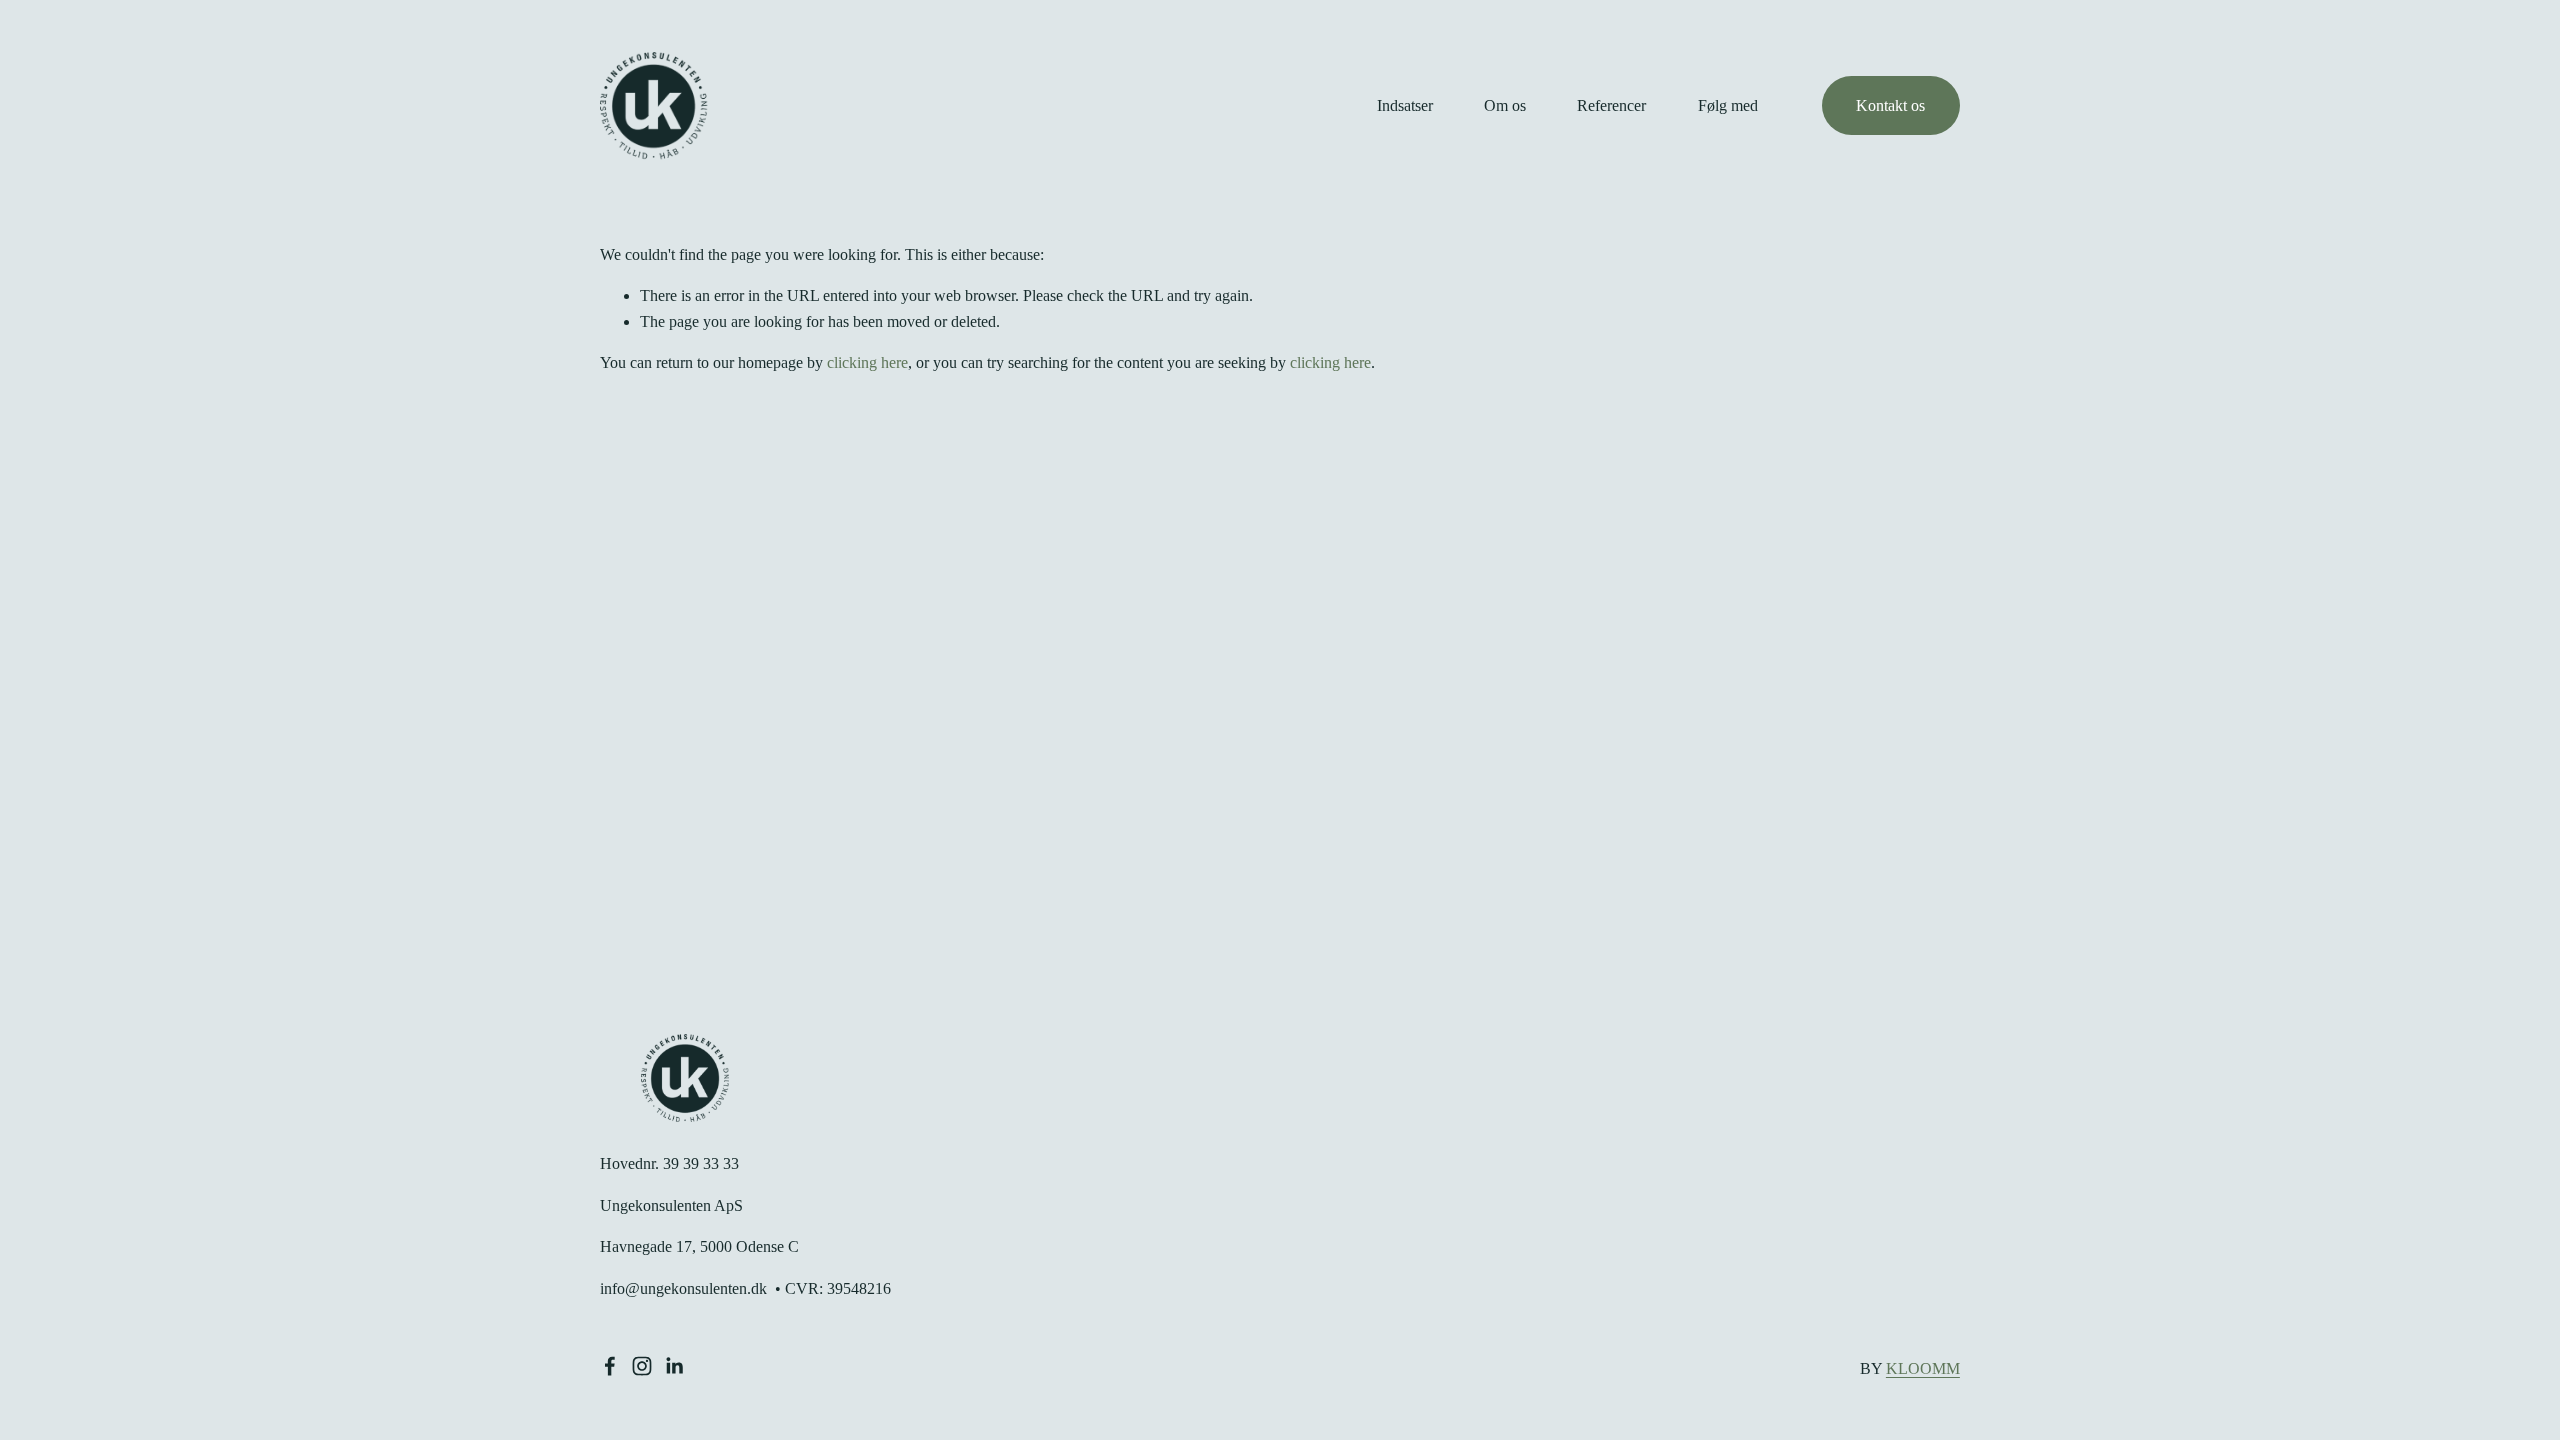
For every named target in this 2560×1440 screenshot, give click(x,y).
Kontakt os (1890, 105)
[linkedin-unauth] (674, 1366)
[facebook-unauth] (610, 1366)
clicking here (867, 362)
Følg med (1728, 105)
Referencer (1611, 105)
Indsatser (1405, 105)
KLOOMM (1923, 1368)
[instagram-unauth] (642, 1366)
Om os (1505, 105)
